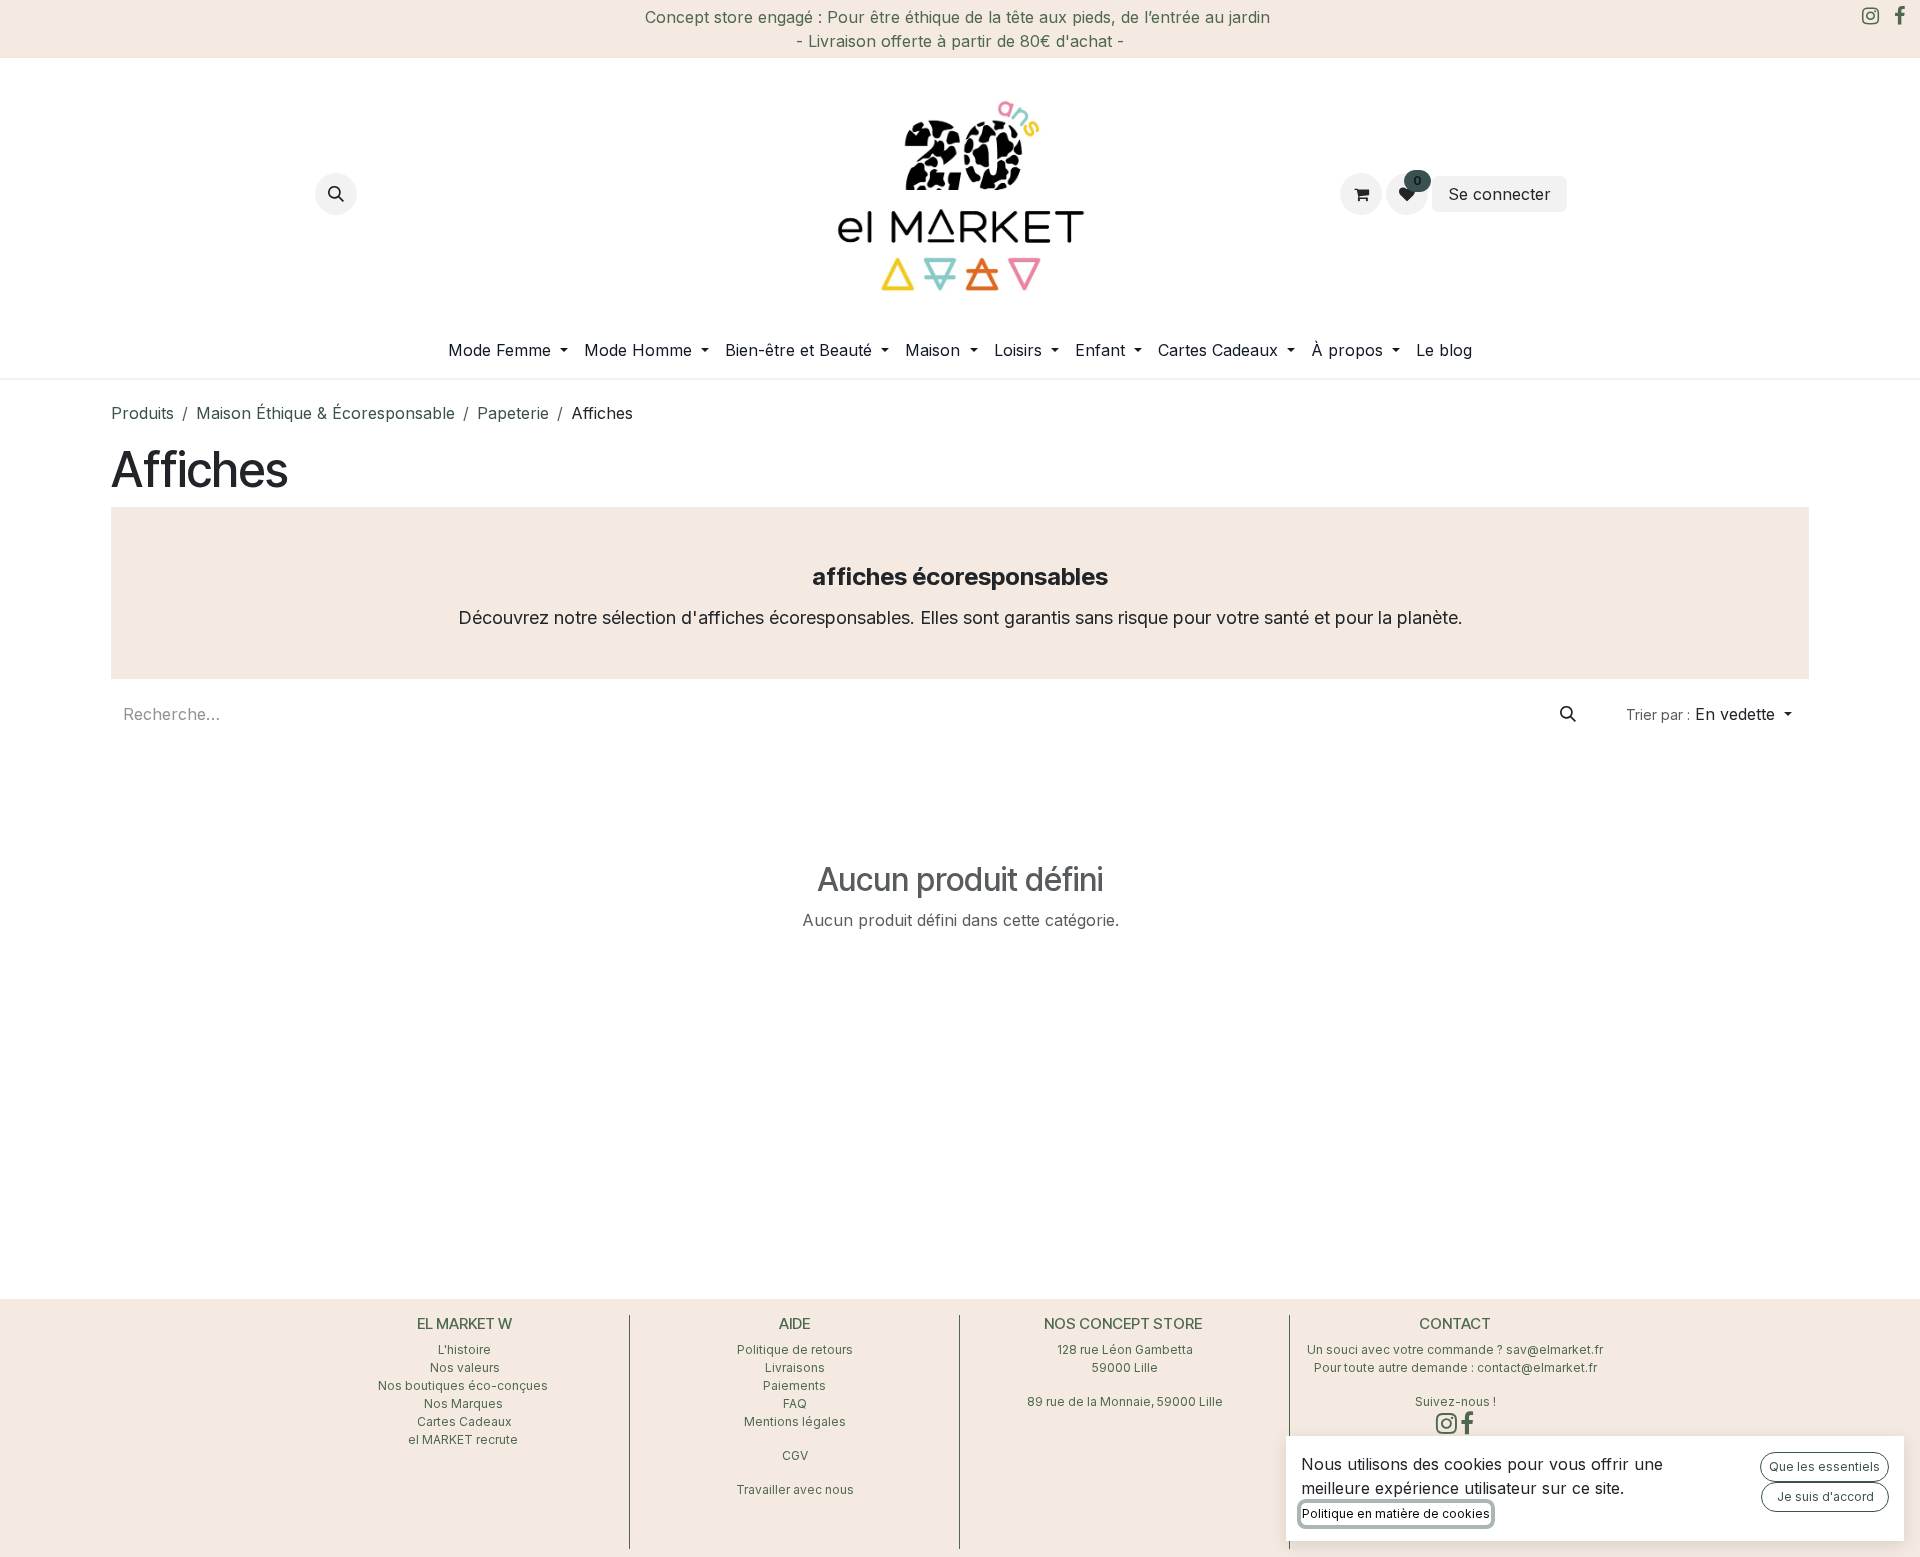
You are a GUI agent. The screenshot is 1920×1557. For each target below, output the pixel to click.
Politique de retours (795, 1349)
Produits (142, 413)
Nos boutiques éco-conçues (463, 1385)
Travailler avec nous (795, 1489)
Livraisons (795, 1367)
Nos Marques (465, 1403)
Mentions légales (795, 1421)
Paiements (794, 1385)
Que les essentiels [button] (1824, 1466)
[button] (336, 194)
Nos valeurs (465, 1367)
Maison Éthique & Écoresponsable (325, 413)
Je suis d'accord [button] (1825, 1496)
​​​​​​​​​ (1588, 194)
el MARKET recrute (464, 1439)
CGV (795, 1455)
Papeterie (513, 413)
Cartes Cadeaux (464, 1421)
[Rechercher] (1568, 714)
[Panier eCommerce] (1361, 194)
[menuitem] (508, 350)
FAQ (795, 1403)
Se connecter (1499, 194)
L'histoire (464, 1349)
